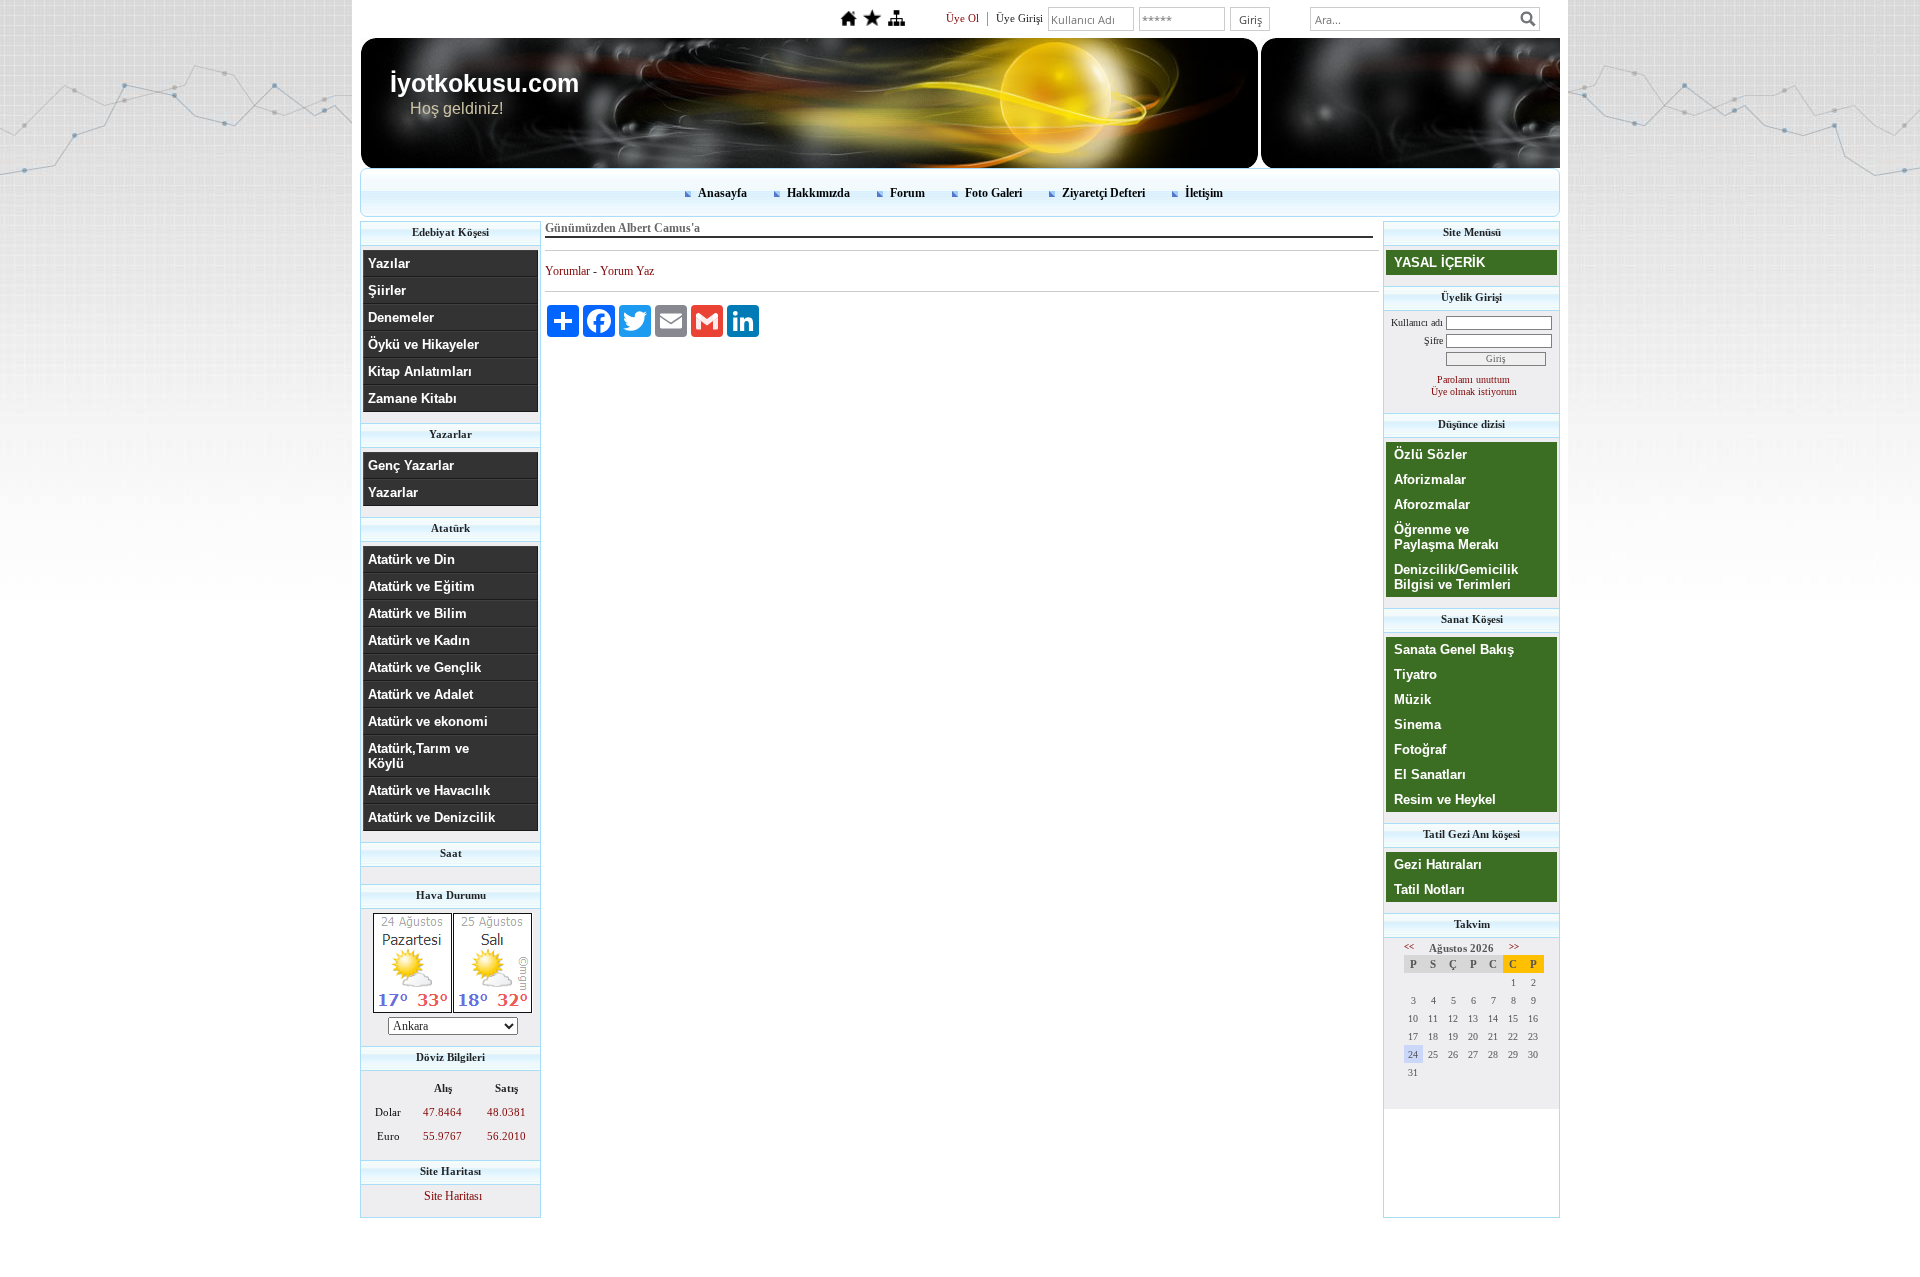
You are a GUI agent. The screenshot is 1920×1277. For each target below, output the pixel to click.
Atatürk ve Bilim (417, 613)
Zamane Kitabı (412, 398)
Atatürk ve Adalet (420, 694)
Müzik (1412, 699)
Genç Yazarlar (411, 465)
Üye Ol (962, 18)
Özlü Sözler (1430, 454)
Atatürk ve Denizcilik (431, 817)
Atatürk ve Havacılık (429, 790)
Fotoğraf (1420, 749)
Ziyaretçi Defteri (1103, 193)
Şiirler (387, 290)
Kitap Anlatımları (420, 371)
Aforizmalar (1430, 479)
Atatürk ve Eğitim (421, 586)
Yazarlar (393, 492)
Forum (907, 193)
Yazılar (389, 263)
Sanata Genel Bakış (1454, 649)
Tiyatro (1415, 674)
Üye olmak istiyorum (1474, 391)
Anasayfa (722, 193)
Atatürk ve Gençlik (424, 667)
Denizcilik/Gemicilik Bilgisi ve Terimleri (1456, 577)
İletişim (1204, 193)
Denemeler (401, 317)
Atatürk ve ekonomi (428, 721)
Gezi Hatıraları (1438, 864)
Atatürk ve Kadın (419, 640)
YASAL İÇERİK (1439, 262)
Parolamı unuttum (1473, 379)
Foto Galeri (993, 193)
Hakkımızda (818, 193)
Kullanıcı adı (1417, 322)
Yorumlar (567, 271)
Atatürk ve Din (411, 559)
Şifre (1433, 340)
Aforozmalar (1432, 504)
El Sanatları (1430, 774)
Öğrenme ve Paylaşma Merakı (1446, 537)
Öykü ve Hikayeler (423, 344)
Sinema (1417, 724)
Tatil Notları (1429, 889)
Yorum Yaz (627, 271)
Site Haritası (453, 1196)
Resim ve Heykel (1445, 799)
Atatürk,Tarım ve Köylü (418, 756)
